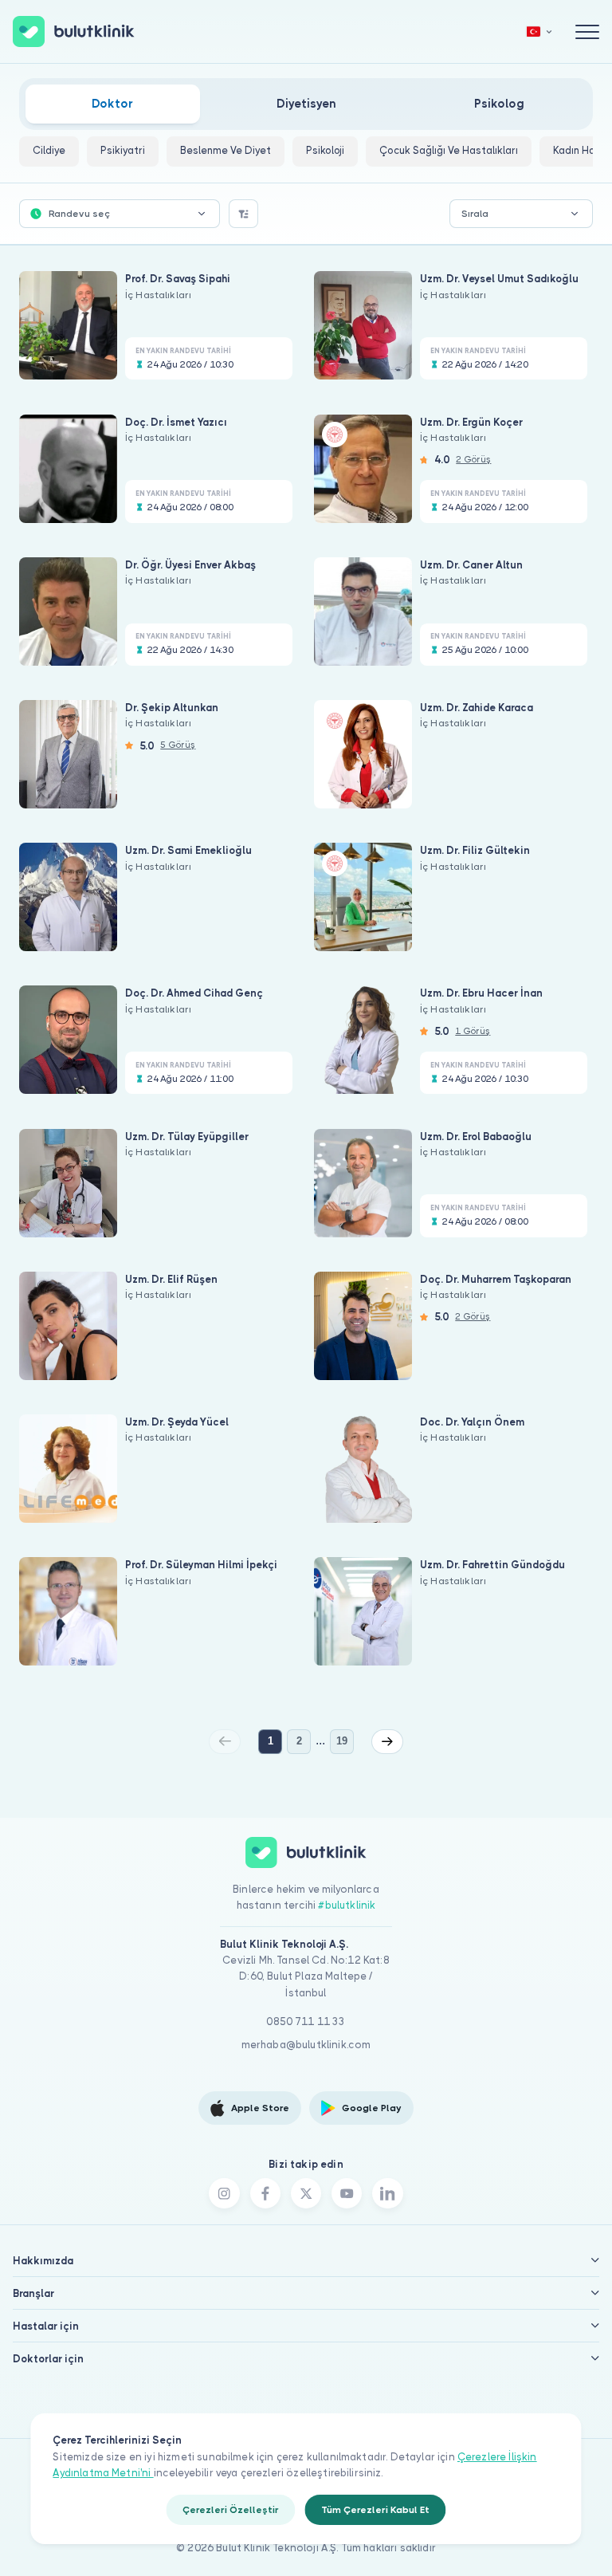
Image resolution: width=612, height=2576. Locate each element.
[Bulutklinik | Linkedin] (387, 2193)
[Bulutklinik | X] (306, 2193)
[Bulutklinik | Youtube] (347, 2193)
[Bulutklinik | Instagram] (224, 2193)
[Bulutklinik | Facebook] (265, 2193)
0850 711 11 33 (306, 2021)
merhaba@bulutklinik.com (306, 2045)
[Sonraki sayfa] (387, 1741)
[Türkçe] (539, 31)
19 (342, 1741)
